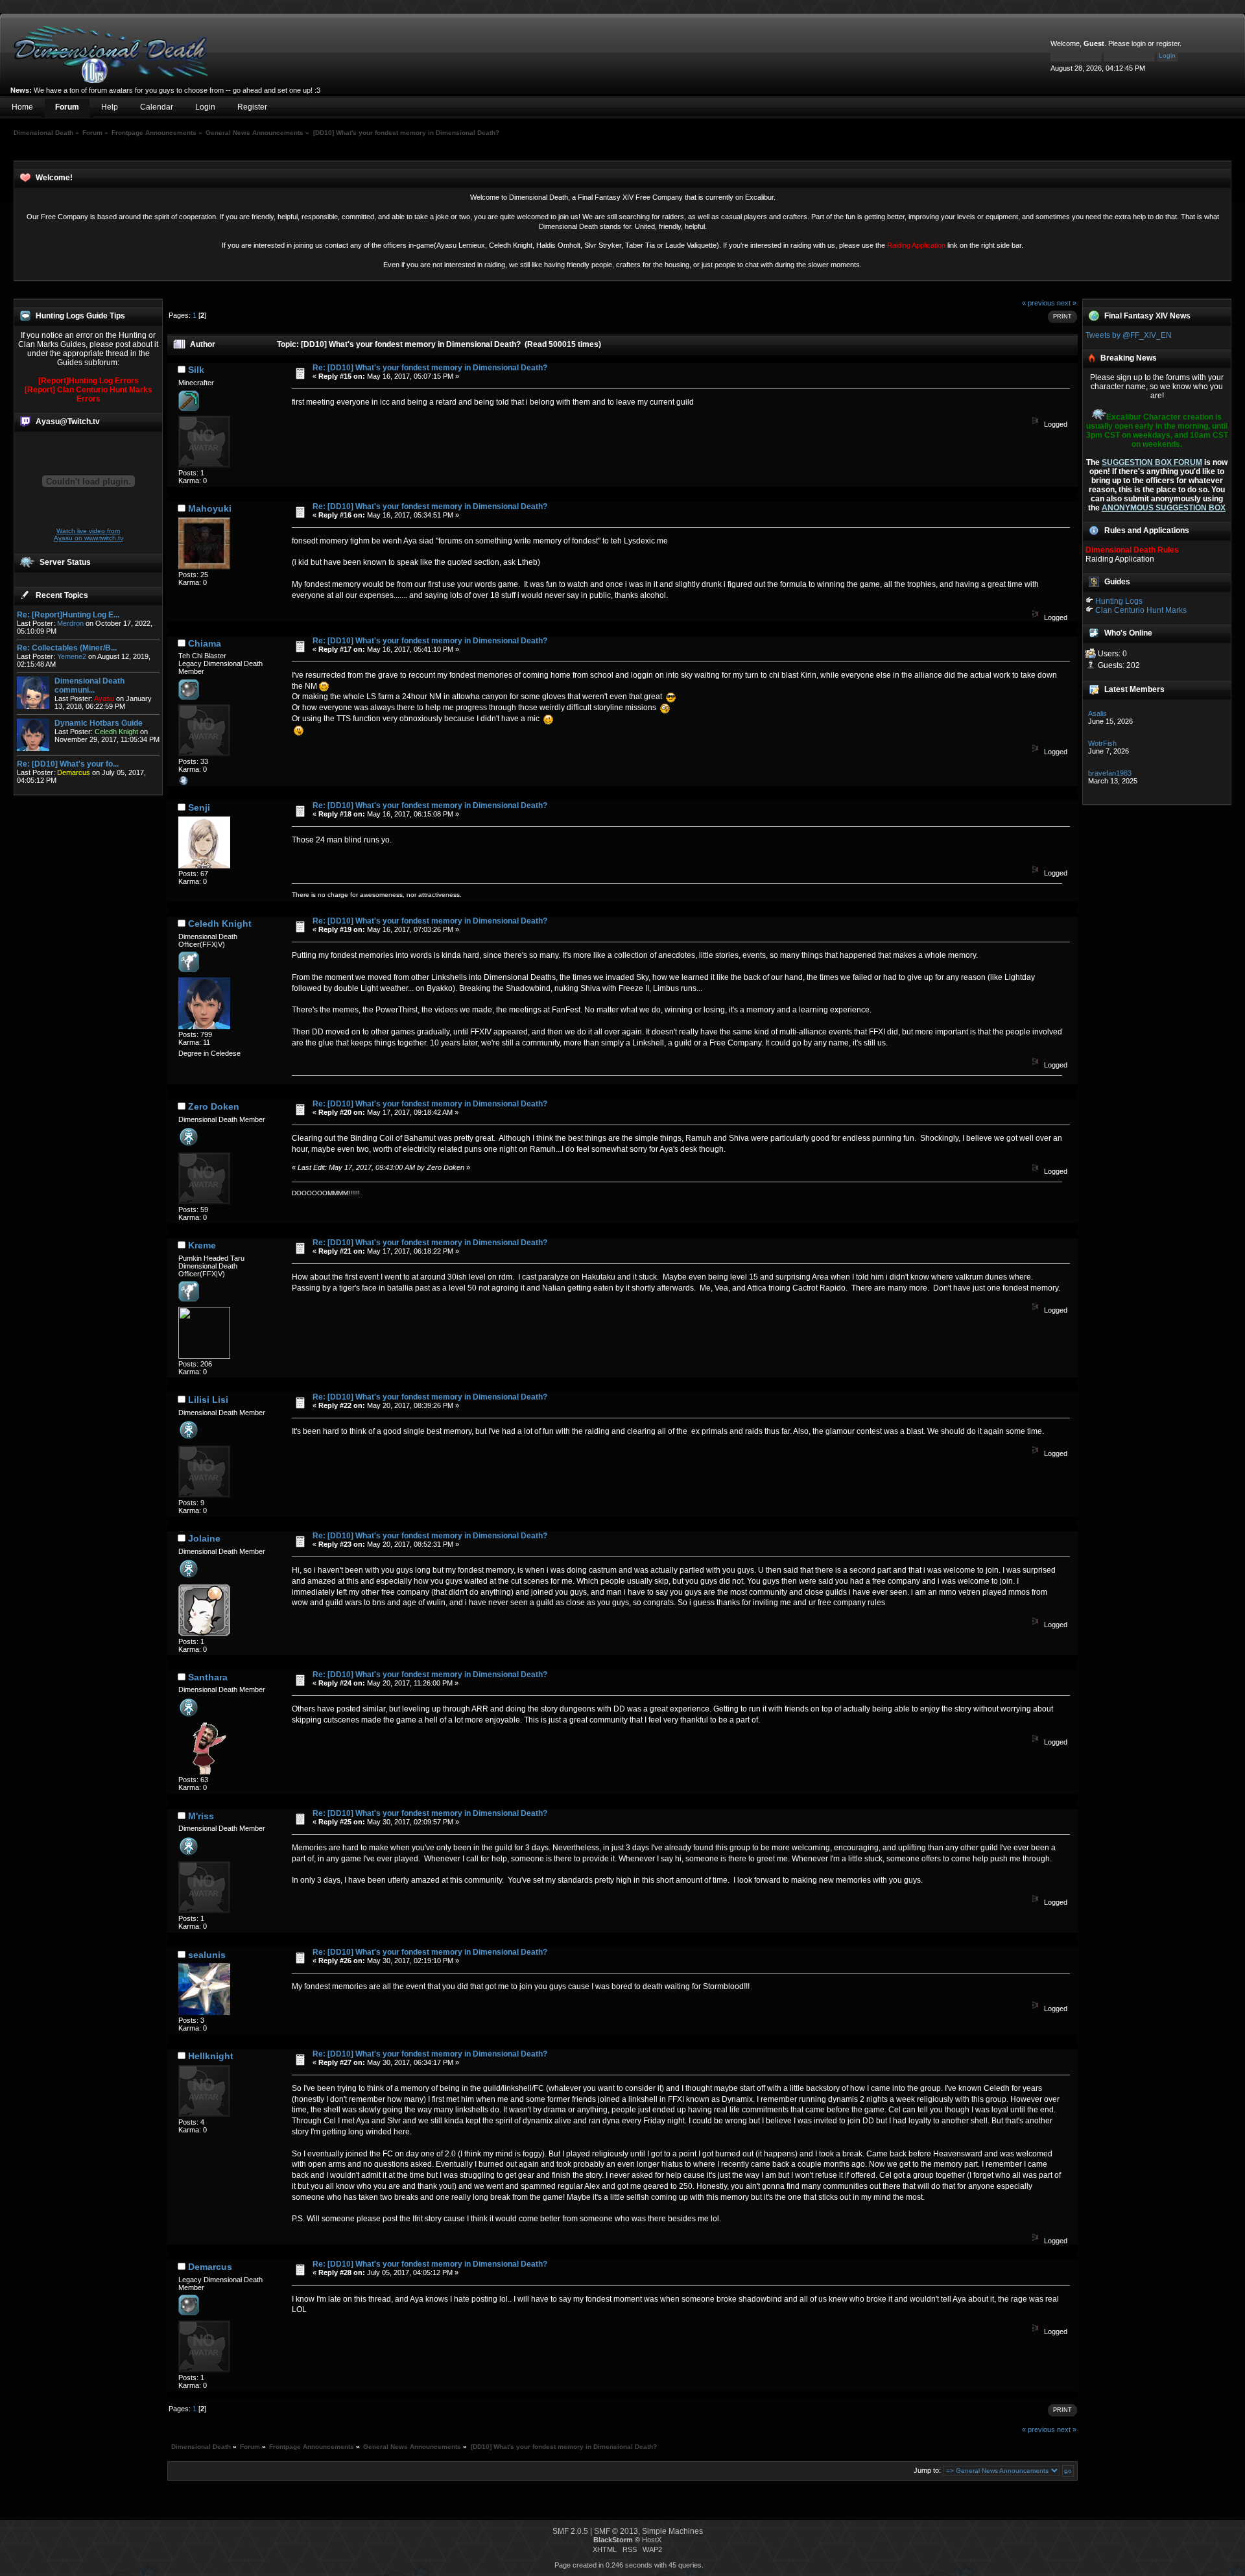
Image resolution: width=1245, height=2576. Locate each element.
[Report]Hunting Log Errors (89, 381)
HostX (652, 2540)
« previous (1038, 303)
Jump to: (927, 2470)
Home (22, 107)
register (1168, 43)
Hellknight (211, 2056)
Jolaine (204, 1538)
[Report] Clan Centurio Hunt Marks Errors (89, 394)
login (1139, 43)
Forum (67, 107)
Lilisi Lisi (208, 1400)
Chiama (205, 643)
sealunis (207, 1955)
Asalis (1097, 713)
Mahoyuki (210, 508)
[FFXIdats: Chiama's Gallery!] (184, 783)
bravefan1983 (1110, 773)
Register (252, 107)
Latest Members (1134, 689)
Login (205, 107)
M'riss (201, 1816)
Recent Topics (62, 595)
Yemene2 (72, 656)
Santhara (208, 1677)
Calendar (157, 107)
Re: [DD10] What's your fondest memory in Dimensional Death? (430, 368)
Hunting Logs (1119, 601)
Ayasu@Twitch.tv (68, 422)
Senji (199, 807)
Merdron (70, 623)
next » (1067, 303)
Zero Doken (214, 1106)
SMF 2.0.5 (570, 2531)
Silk (196, 370)
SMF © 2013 (616, 2531)
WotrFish (1102, 743)
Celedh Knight (220, 924)
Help (110, 107)
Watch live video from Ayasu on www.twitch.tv (89, 534)
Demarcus (210, 2267)
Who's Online (1128, 633)
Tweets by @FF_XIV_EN (1129, 335)
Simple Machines (672, 2531)
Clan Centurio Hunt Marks (1141, 610)
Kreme (202, 1245)
